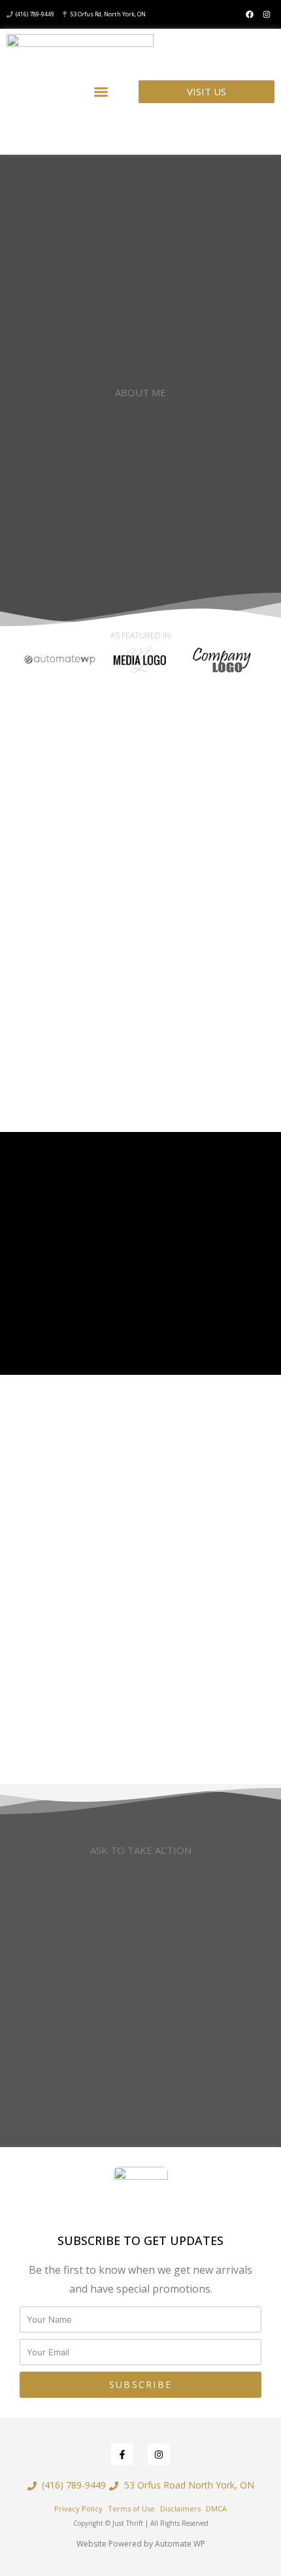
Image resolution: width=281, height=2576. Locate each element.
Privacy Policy (78, 2508)
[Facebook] (250, 14)
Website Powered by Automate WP (141, 2544)
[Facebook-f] (122, 2455)
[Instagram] (267, 14)
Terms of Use (131, 2508)
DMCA (216, 2508)
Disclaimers (180, 2508)
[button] (102, 92)
